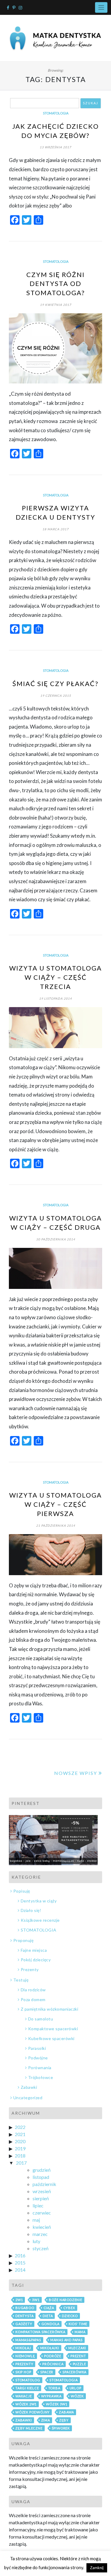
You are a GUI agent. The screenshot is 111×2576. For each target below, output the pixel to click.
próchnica (53, 2364)
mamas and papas (66, 2340)
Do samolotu (41, 2019)
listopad (41, 2177)
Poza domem (33, 1999)
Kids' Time (78, 2324)
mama (80, 2332)
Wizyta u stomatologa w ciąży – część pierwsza (55, 1504)
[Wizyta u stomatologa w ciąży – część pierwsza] (55, 1555)
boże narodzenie (66, 2300)
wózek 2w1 (26, 2404)
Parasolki (37, 2048)
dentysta (24, 2316)
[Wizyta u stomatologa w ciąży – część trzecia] (55, 1028)
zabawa (66, 2412)
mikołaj (23, 2348)
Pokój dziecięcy (36, 1960)
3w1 (36, 2300)
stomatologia (64, 2380)
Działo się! (31, 1910)
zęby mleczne (29, 2428)
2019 (20, 2148)
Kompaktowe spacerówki (53, 2029)
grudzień (42, 2170)
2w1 (19, 2300)
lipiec (38, 2205)
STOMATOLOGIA (56, 113)
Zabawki (29, 2087)
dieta (48, 2316)
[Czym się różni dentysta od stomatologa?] (55, 348)
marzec (40, 2234)
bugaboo (25, 2308)
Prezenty (30, 1969)
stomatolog (28, 2380)
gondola (51, 2324)
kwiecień (42, 2227)
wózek (77, 2396)
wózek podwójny (33, 2412)
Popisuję (22, 1891)
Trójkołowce (41, 2077)
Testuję (21, 1980)
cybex (69, 2308)
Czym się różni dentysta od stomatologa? (56, 284)
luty (36, 2241)
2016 (20, 2255)
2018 (20, 2156)
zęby (64, 2420)
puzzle (79, 2364)
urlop (75, 2388)
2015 (20, 2263)
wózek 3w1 (57, 2404)
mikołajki (50, 2348)
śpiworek (61, 2428)
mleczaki (77, 2348)
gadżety (24, 2324)
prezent (78, 2356)
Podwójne (38, 2058)
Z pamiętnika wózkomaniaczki (49, 2009)
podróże (53, 2356)
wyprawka (51, 2396)
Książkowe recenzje (40, 1920)
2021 (20, 2134)
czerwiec (42, 2213)
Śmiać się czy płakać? (55, 684)
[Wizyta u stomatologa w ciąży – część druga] (55, 1268)
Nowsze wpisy (76, 1773)
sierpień (41, 2198)
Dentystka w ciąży (39, 1901)
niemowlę (25, 2356)
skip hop (23, 2372)
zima (46, 2420)
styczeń (41, 2248)
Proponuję (23, 1940)
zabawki (24, 2420)
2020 (20, 2141)
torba (54, 2388)
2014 (20, 2270)
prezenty (24, 2364)
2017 (21, 2163)
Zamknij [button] (97, 2568)
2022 (20, 2127)
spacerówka (74, 2372)
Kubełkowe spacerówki (51, 2038)
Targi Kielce (27, 2388)
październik (44, 2184)
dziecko (70, 2316)
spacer (47, 2372)
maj (36, 2220)
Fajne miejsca (34, 1950)
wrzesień (42, 2191)
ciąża (49, 2308)
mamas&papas (28, 2340)
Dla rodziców (33, 1990)
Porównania (40, 2068)
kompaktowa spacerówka (40, 2332)
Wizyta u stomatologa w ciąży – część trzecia (55, 977)
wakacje (24, 2396)
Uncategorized (28, 2098)
